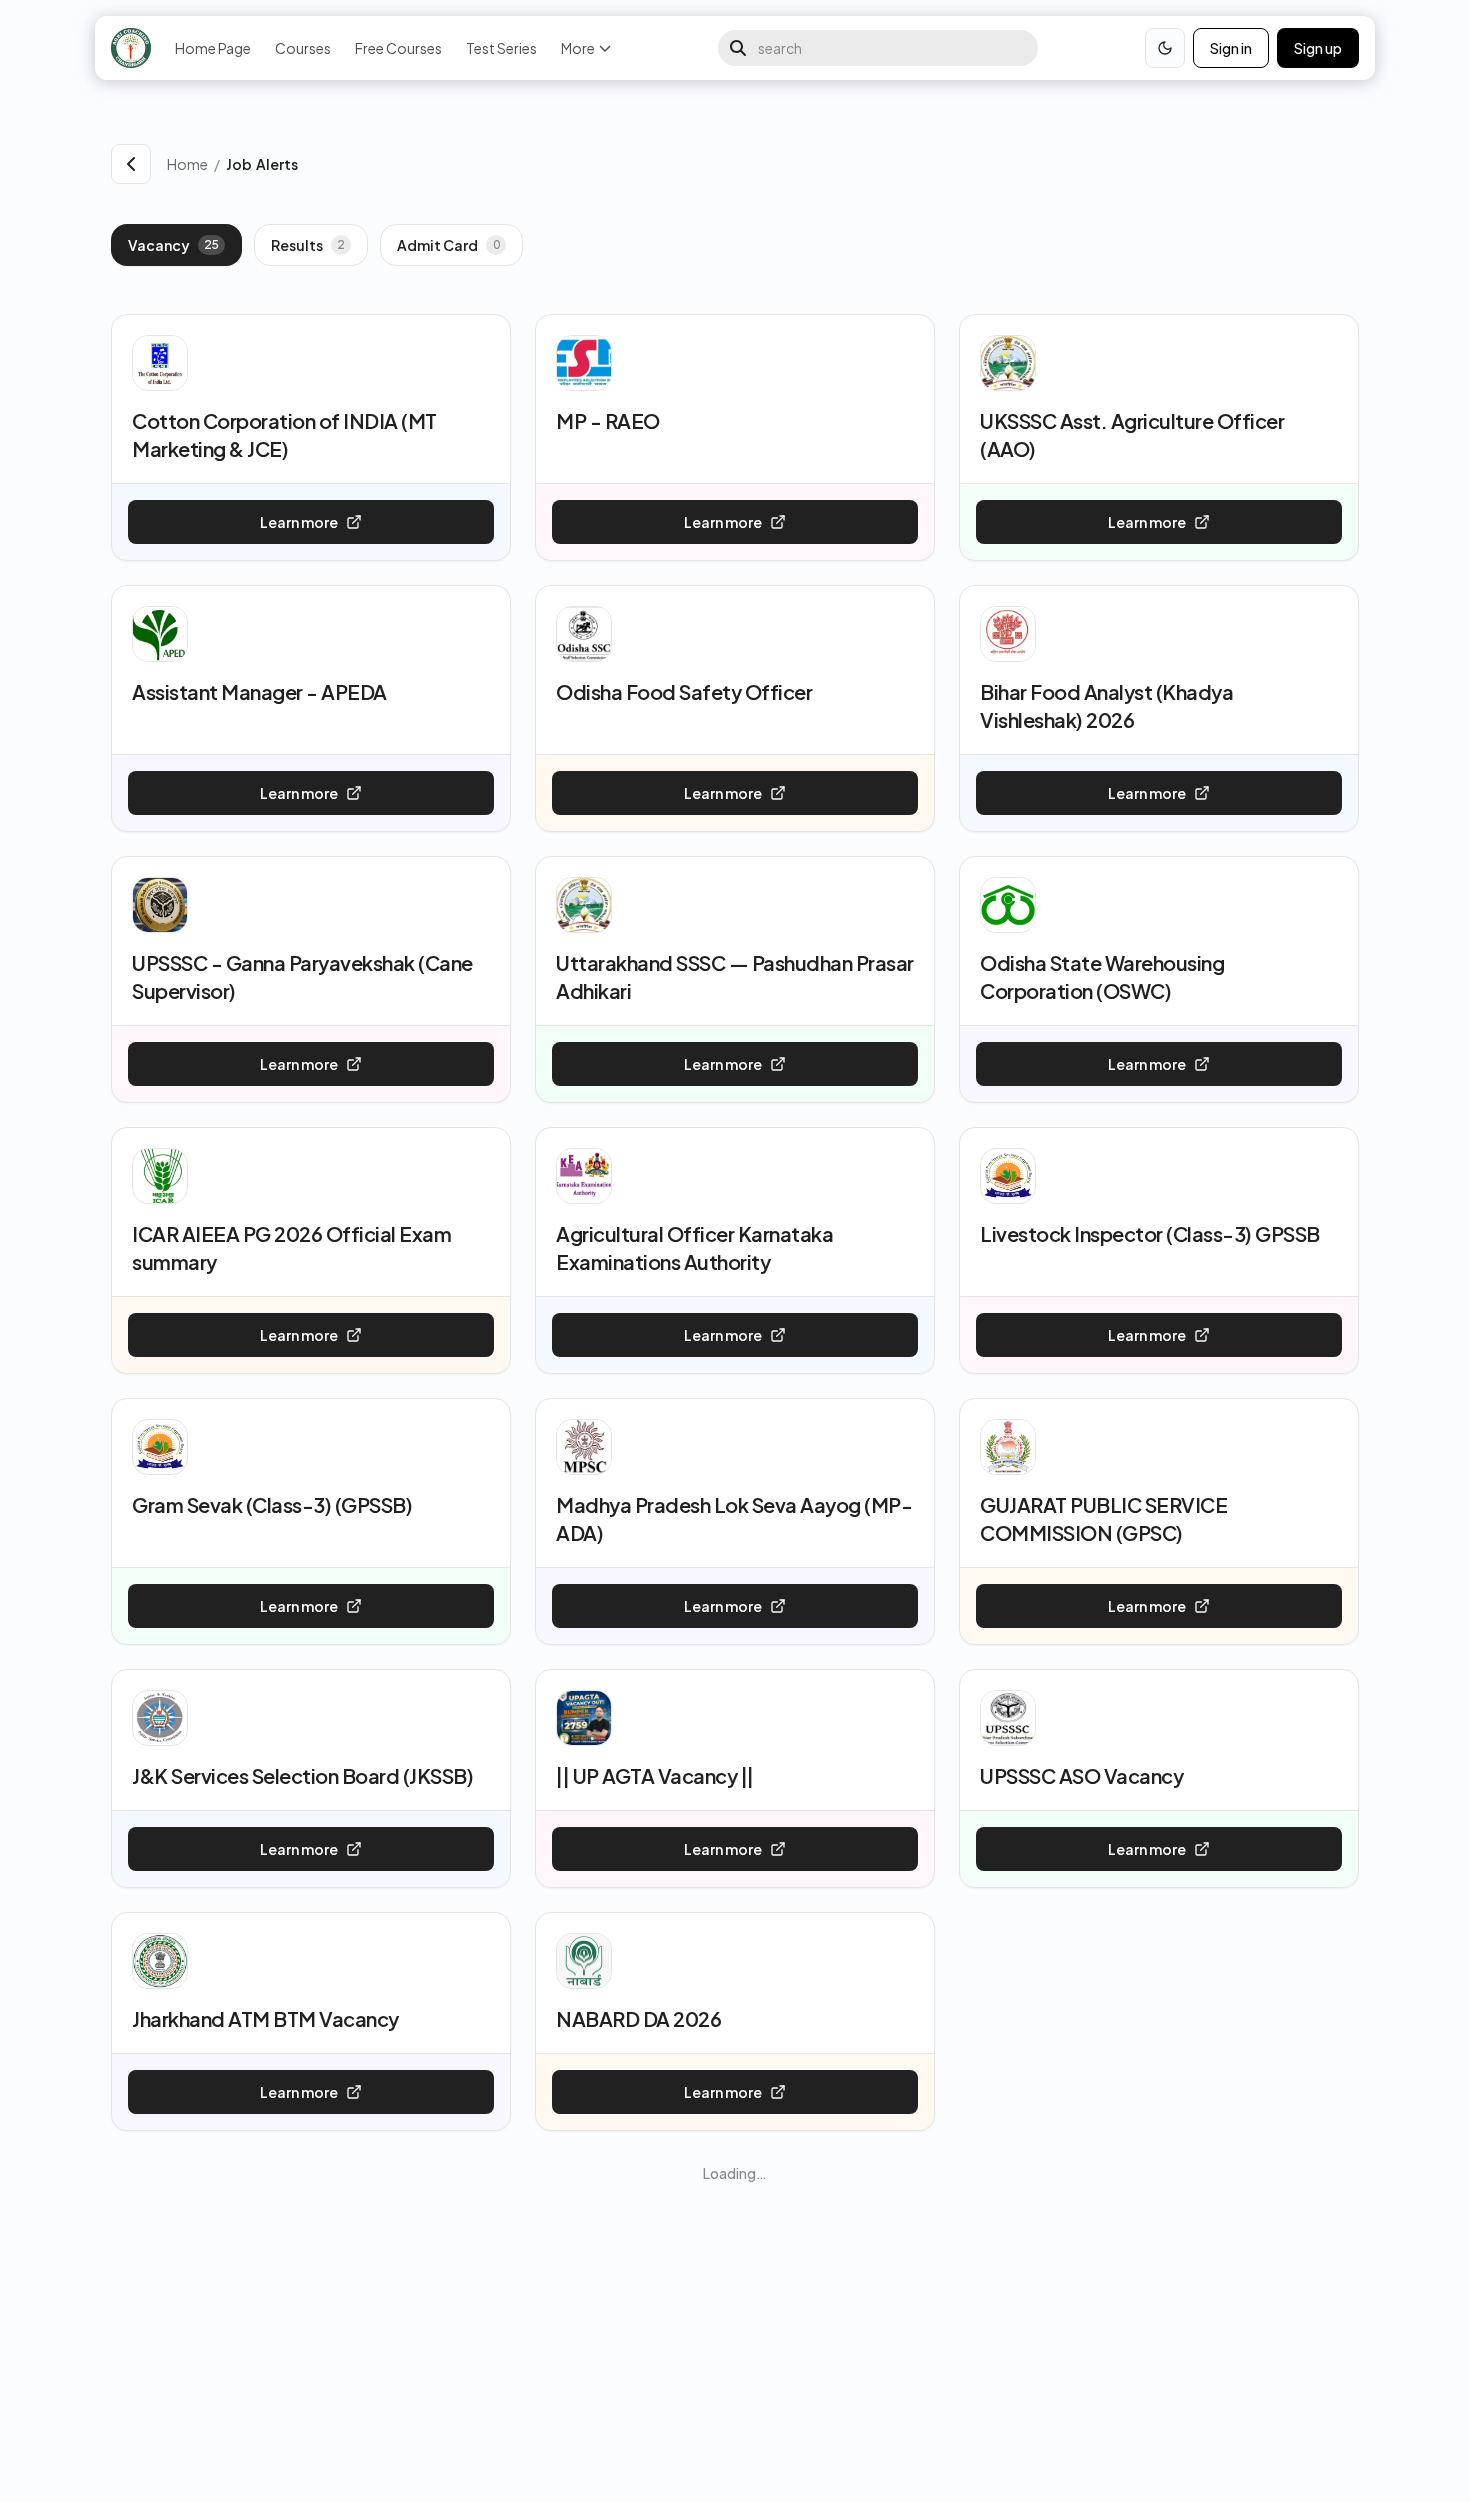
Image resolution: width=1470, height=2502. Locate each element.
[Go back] (131, 164)
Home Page (213, 48)
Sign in (1231, 48)
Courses (303, 48)
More (578, 48)
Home (187, 164)
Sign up (1318, 48)
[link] (792, 164)
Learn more (299, 522)
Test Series (501, 48)
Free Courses (398, 48)
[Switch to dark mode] (1165, 48)
